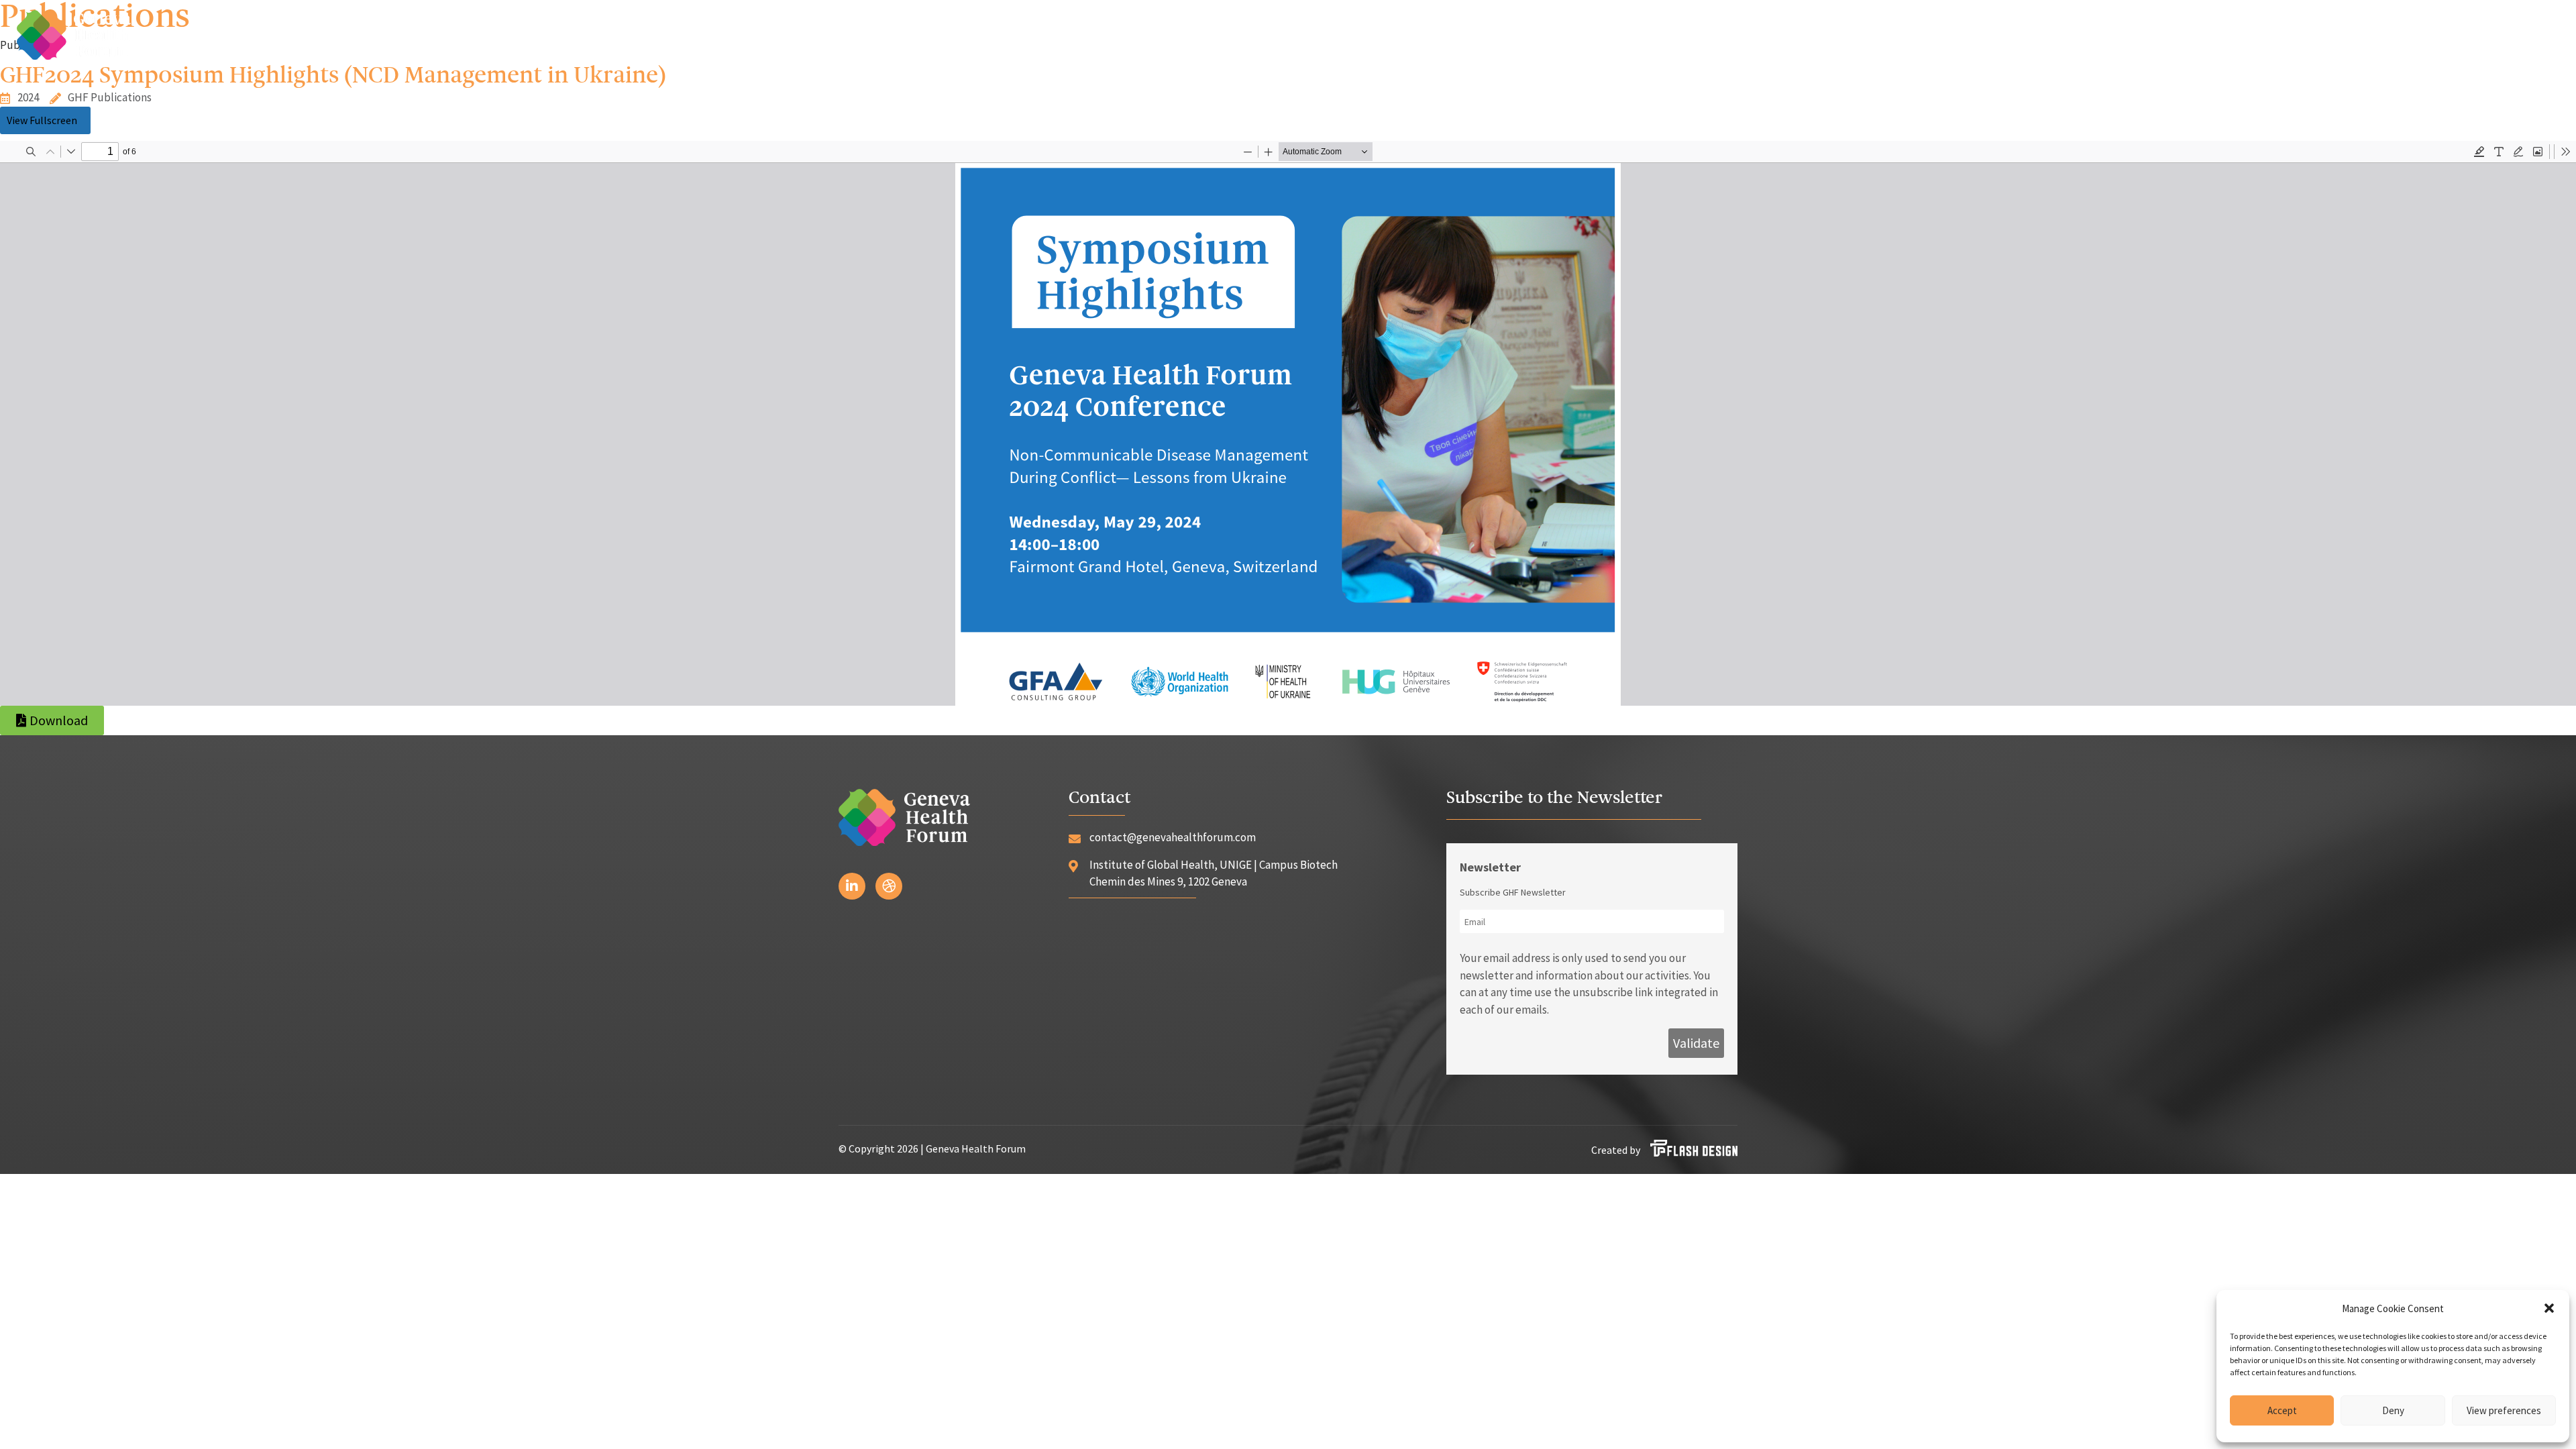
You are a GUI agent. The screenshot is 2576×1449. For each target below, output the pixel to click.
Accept (2282, 1410)
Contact (2537, 34)
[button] (2549, 1308)
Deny (2393, 1410)
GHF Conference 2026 (2163, 34)
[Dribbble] (889, 886)
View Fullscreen (42, 120)
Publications (2389, 34)
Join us (2469, 34)
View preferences (2504, 1410)
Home (1988, 34)
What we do (2281, 34)
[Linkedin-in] (852, 886)
